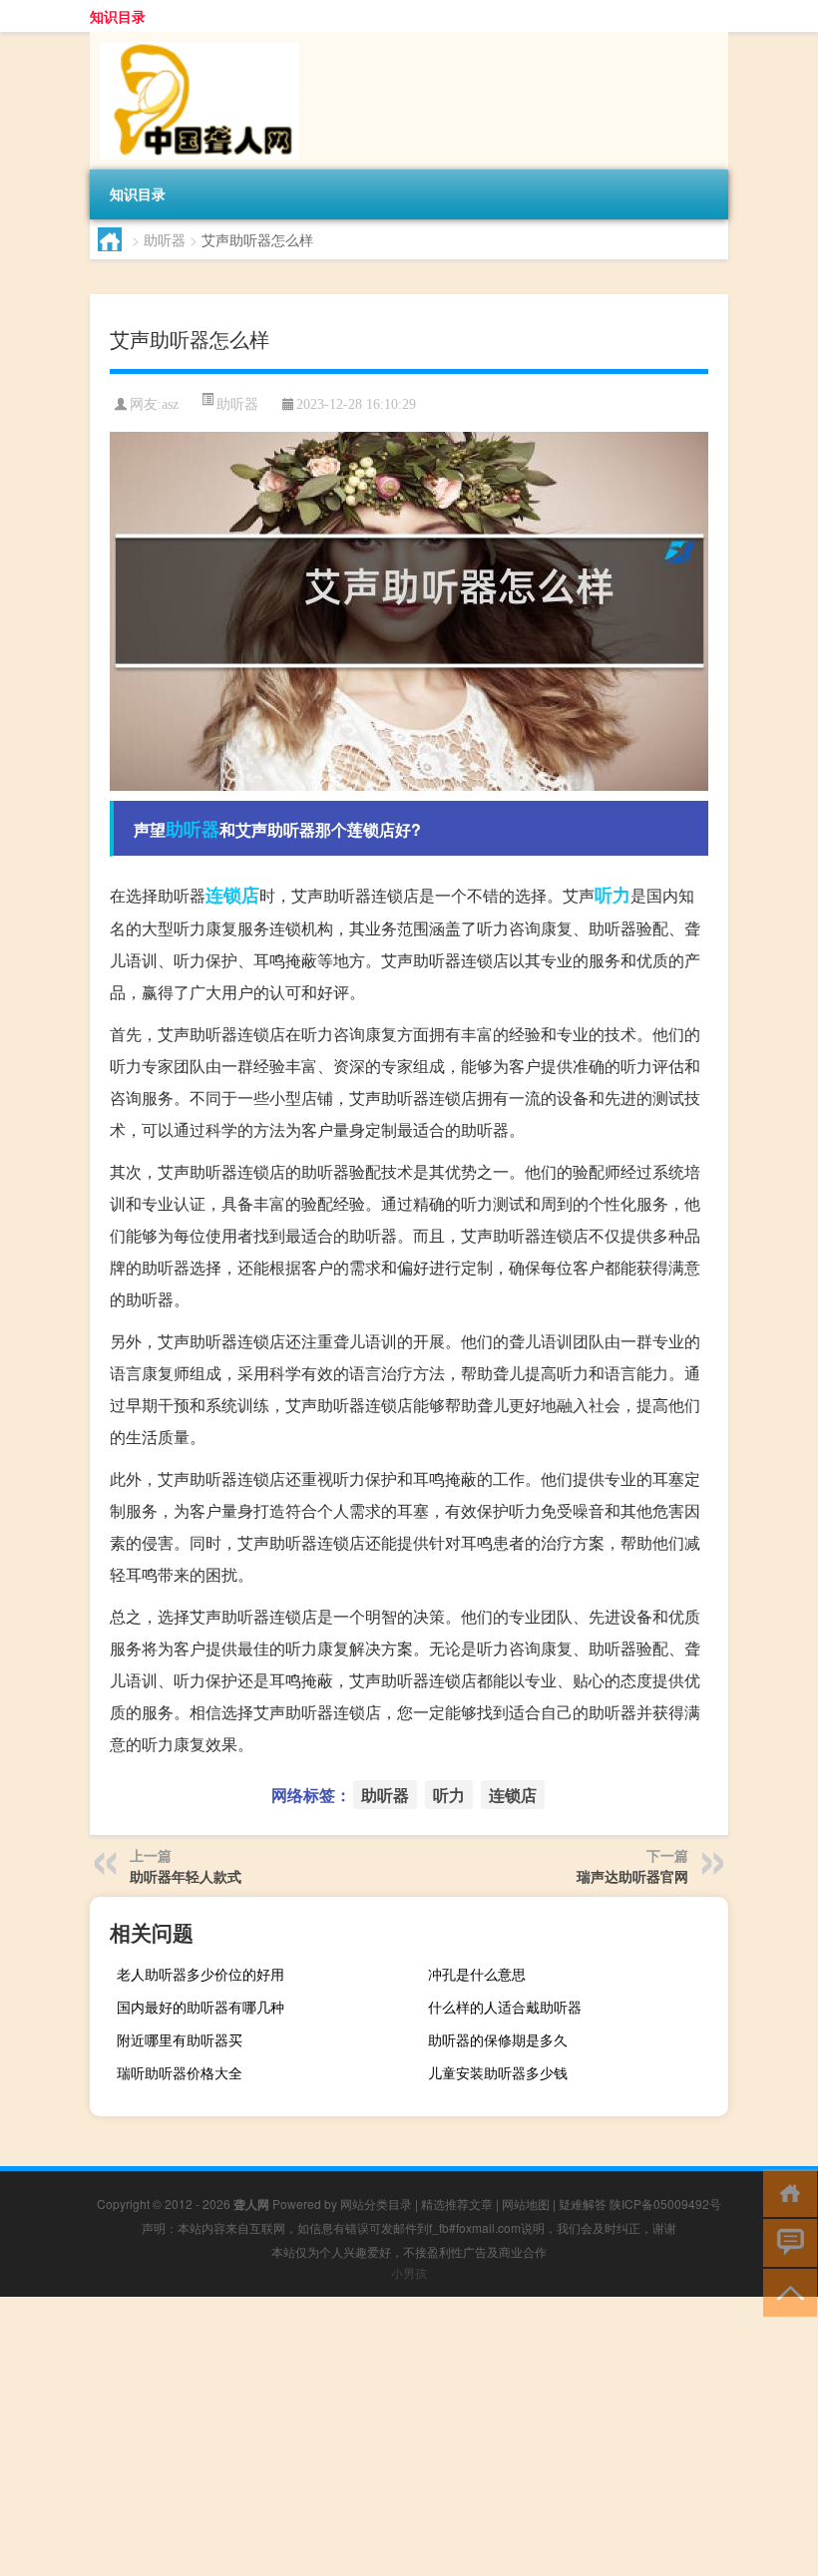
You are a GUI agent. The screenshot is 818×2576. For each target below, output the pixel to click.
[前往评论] (786, 2241)
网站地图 (526, 2204)
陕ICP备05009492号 (665, 2204)
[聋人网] (195, 39)
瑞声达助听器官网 (632, 1876)
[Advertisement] (409, 2436)
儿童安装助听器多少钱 (498, 2072)
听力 (613, 895)
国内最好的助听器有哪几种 (201, 2007)
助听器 (165, 239)
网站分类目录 (376, 2204)
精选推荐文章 (457, 2204)
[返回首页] (786, 2192)
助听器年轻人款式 (186, 1876)
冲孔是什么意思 (477, 1974)
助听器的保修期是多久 (498, 2039)
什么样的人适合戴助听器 (505, 2007)
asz (170, 404)
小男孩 (409, 2272)
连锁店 (232, 895)
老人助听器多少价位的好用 (201, 1974)
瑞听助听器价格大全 (180, 2072)
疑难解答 (583, 2204)
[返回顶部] (786, 2291)
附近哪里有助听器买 (180, 2039)
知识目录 (118, 16)
